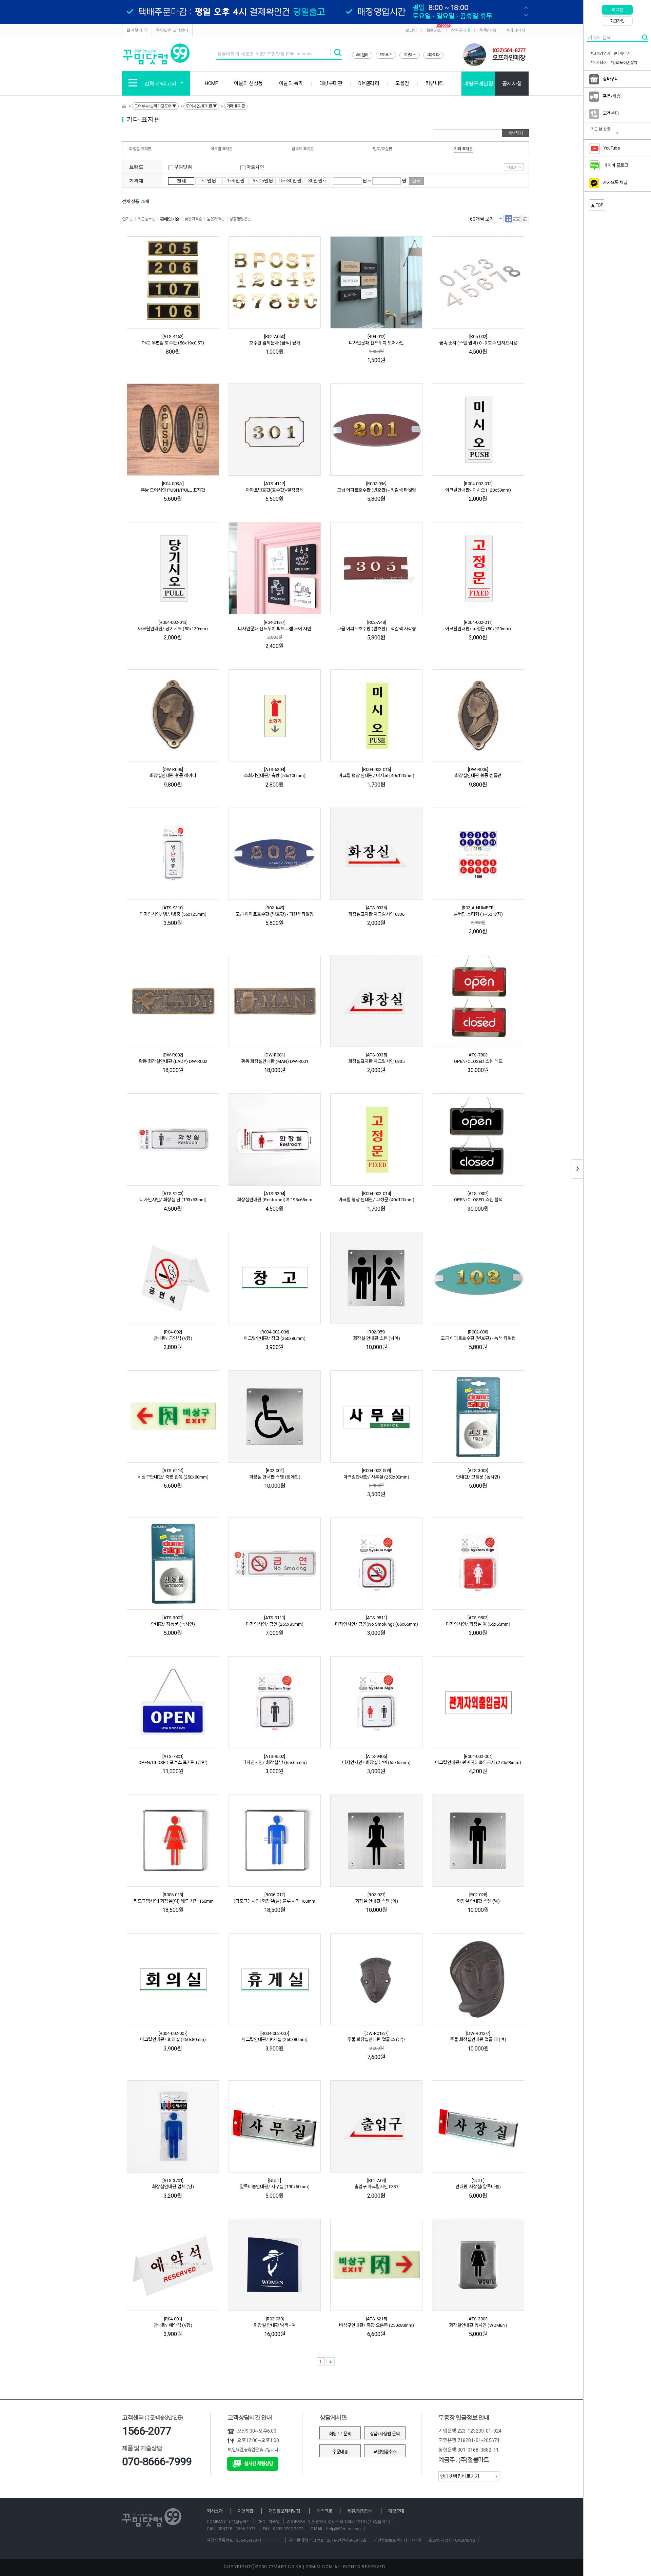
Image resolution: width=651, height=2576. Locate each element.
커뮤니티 (435, 83)
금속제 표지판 (303, 149)
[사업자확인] (272, 2540)
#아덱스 (410, 55)
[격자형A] (509, 219)
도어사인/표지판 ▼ (201, 106)
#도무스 (386, 55)
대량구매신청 (478, 83)
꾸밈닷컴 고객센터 (172, 30)
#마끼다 (433, 55)
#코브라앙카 (600, 54)
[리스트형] (525, 219)
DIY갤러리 (369, 83)
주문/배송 (488, 30)
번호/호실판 (383, 149)
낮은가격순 (193, 219)
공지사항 (512, 83)
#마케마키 (622, 54)
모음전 (402, 83)
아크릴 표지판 (222, 149)
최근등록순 (147, 219)
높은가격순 (216, 219)
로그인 (411, 30)
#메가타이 (599, 63)
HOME (211, 83)
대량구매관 (331, 83)
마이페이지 (515, 30)
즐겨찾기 (134, 30)
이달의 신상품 (248, 83)
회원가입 (434, 30)
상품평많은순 (240, 219)
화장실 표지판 (140, 149)
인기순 (127, 219)
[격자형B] (517, 219)
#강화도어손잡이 (624, 63)
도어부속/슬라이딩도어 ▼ (155, 106)
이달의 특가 (291, 83)
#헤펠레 (362, 55)
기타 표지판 (236, 106)
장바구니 (461, 30)
